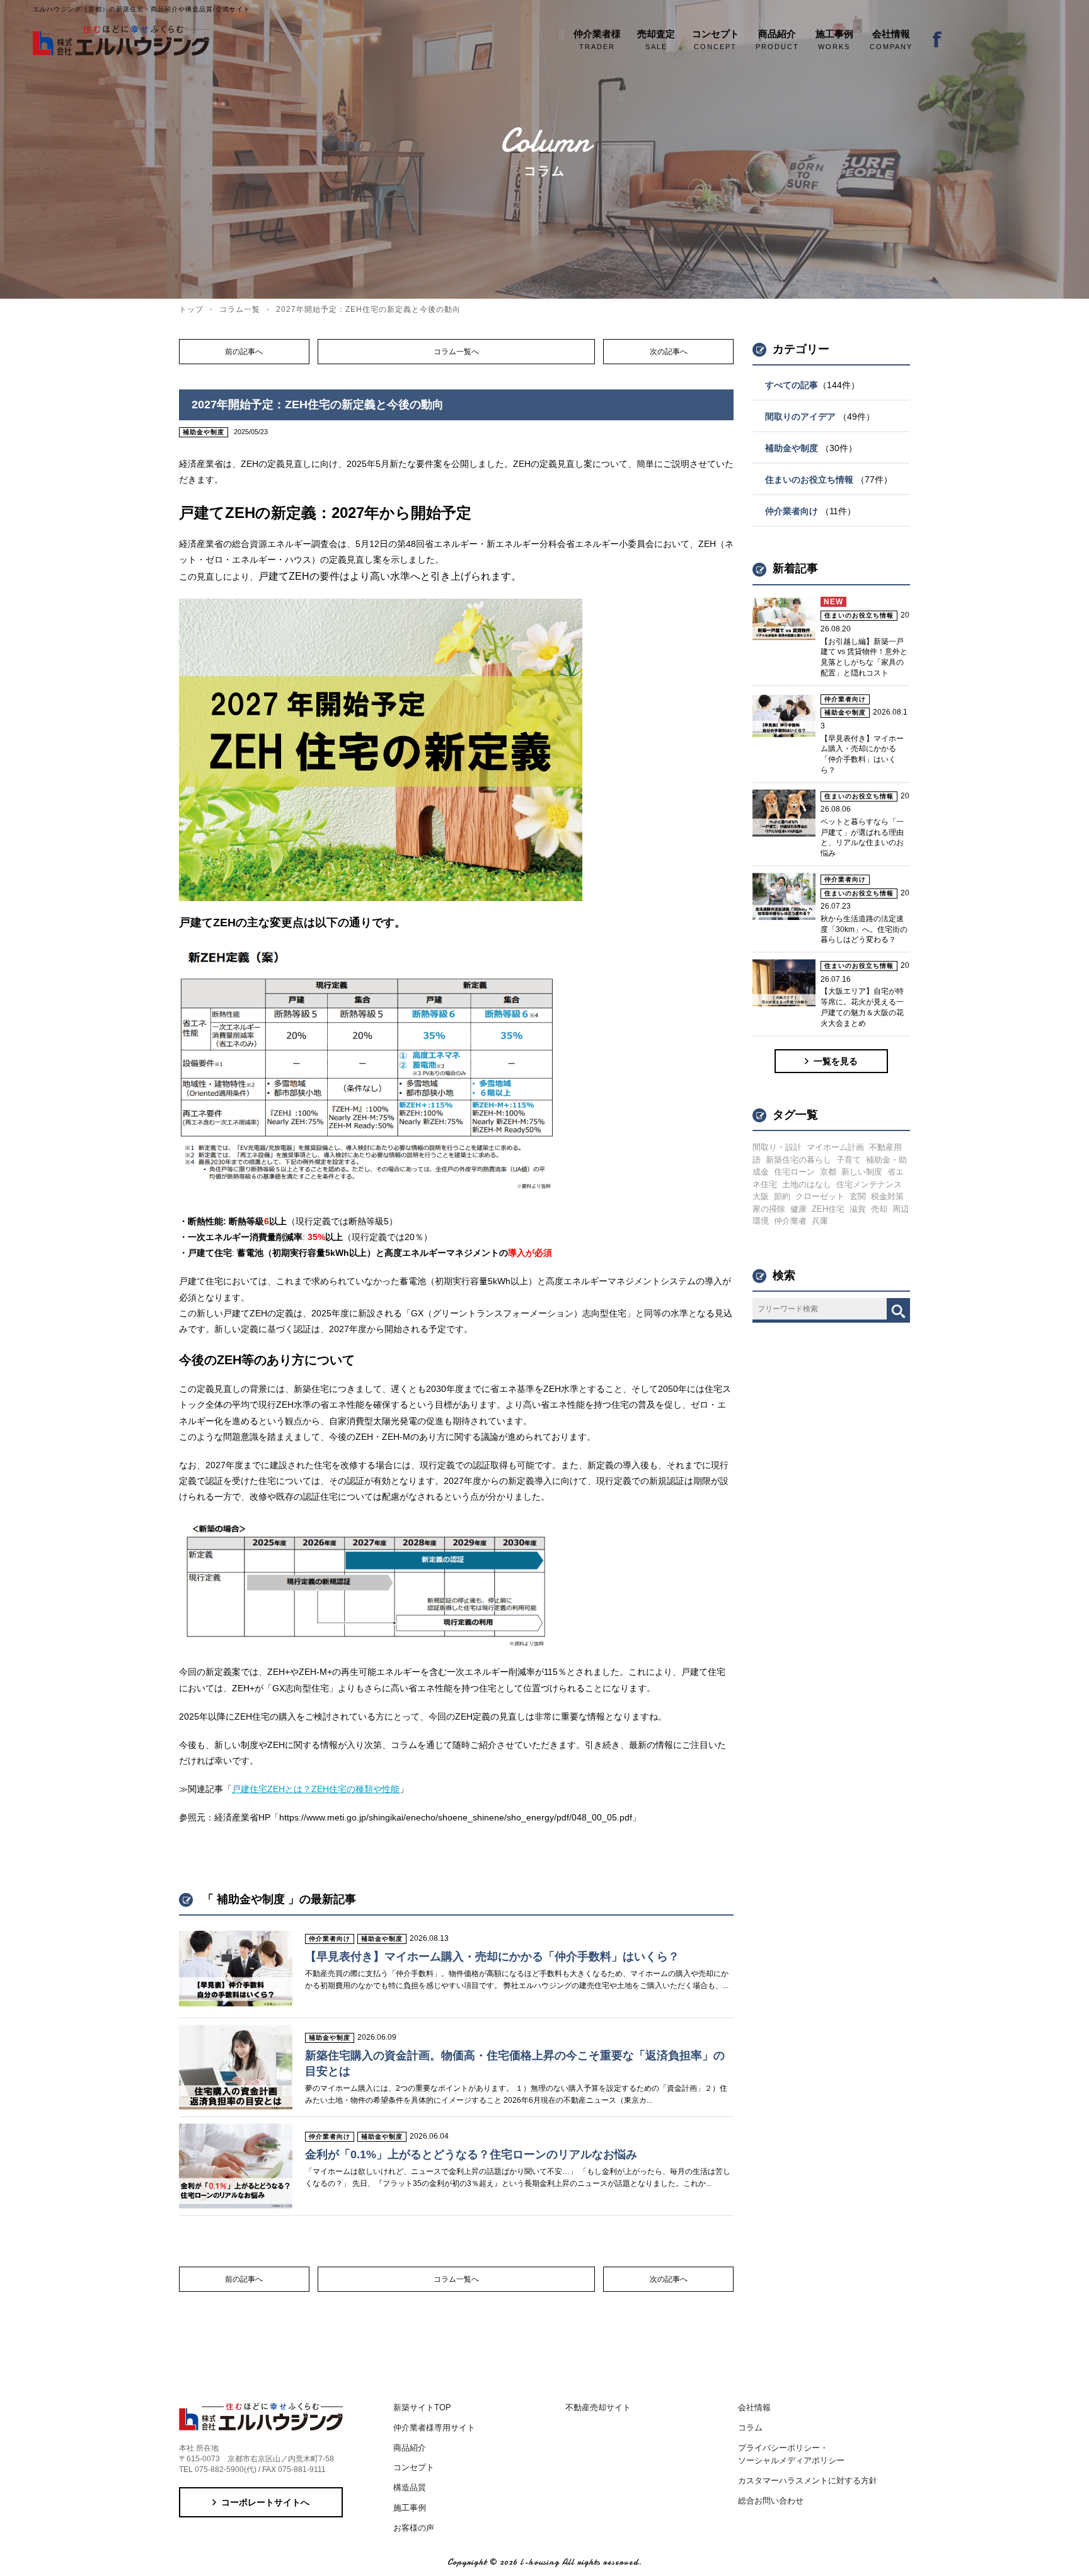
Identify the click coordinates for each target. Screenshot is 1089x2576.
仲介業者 (790, 1221)
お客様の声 (414, 2528)
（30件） (811, 448)
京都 (828, 1172)
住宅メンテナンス (869, 1184)
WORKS (834, 39)
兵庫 (820, 1221)
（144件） (812, 385)
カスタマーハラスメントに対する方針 (808, 2481)
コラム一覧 (240, 309)
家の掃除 (769, 1209)
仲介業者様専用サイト (434, 2428)
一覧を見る (836, 1061)
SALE (656, 39)
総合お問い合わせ (771, 2501)
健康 (798, 1209)
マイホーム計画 (835, 1147)
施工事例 (410, 2508)
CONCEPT (716, 39)
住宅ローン (794, 1172)
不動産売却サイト (598, 2407)
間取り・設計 (777, 1147)
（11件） (810, 511)
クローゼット (820, 1196)
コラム (750, 2428)
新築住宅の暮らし (798, 1160)
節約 (782, 1196)
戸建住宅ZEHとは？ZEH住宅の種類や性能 (316, 1789)
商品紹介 (410, 2448)
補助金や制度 (204, 432)
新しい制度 (862, 1172)
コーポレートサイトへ (265, 2502)
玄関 (858, 1196)
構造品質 (410, 2487)
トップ (191, 309)
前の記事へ (244, 352)
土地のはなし (807, 1184)
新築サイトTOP (422, 2407)
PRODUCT (777, 39)
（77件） (829, 480)
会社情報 (754, 2407)
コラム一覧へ (456, 352)
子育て (849, 1160)
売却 (879, 1209)
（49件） (820, 417)
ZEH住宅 (828, 1209)
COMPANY (891, 39)
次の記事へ (669, 352)
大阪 (761, 1196)
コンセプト (414, 2467)
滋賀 (858, 1209)
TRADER (597, 39)
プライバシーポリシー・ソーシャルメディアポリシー (791, 2454)
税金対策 (887, 1196)
